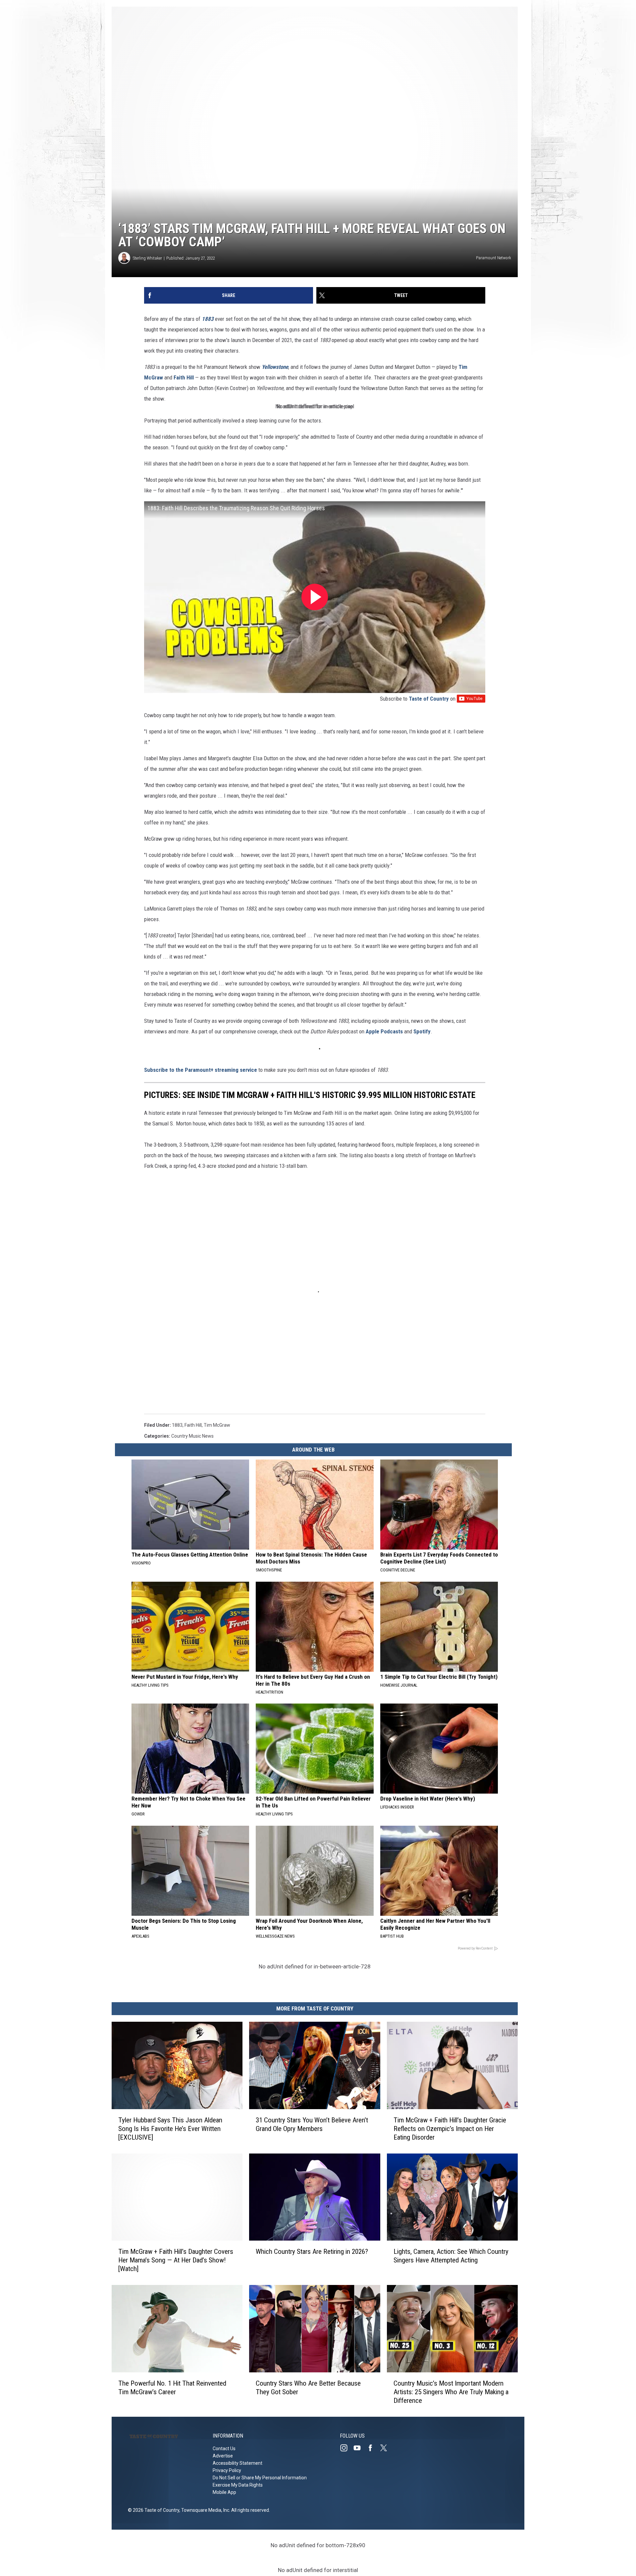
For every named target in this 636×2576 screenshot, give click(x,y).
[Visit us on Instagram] (346, 2448)
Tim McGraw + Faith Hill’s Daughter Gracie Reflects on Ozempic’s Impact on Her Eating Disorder (450, 2129)
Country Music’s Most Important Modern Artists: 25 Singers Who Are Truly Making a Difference (451, 2392)
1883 (177, 1425)
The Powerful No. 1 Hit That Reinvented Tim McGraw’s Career (172, 2388)
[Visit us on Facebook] (373, 2448)
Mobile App (224, 2492)
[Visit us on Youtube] (360, 2448)
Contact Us (224, 2449)
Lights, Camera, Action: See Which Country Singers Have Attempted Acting (451, 2256)
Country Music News (192, 1436)
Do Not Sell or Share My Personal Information (260, 2478)
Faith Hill (184, 377)
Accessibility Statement (238, 2463)
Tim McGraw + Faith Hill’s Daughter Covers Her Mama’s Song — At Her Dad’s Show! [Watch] (176, 2260)
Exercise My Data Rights (238, 2485)
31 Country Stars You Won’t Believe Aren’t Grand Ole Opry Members (312, 2124)
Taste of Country (429, 699)
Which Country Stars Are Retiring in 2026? (312, 2252)
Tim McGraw (217, 1425)
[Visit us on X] (386, 2448)
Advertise (223, 2456)
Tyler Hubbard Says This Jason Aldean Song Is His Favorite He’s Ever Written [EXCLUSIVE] (170, 2129)
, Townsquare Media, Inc (204, 2510)
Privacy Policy (227, 2470)
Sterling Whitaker (147, 258)
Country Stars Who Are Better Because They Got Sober (308, 2388)
